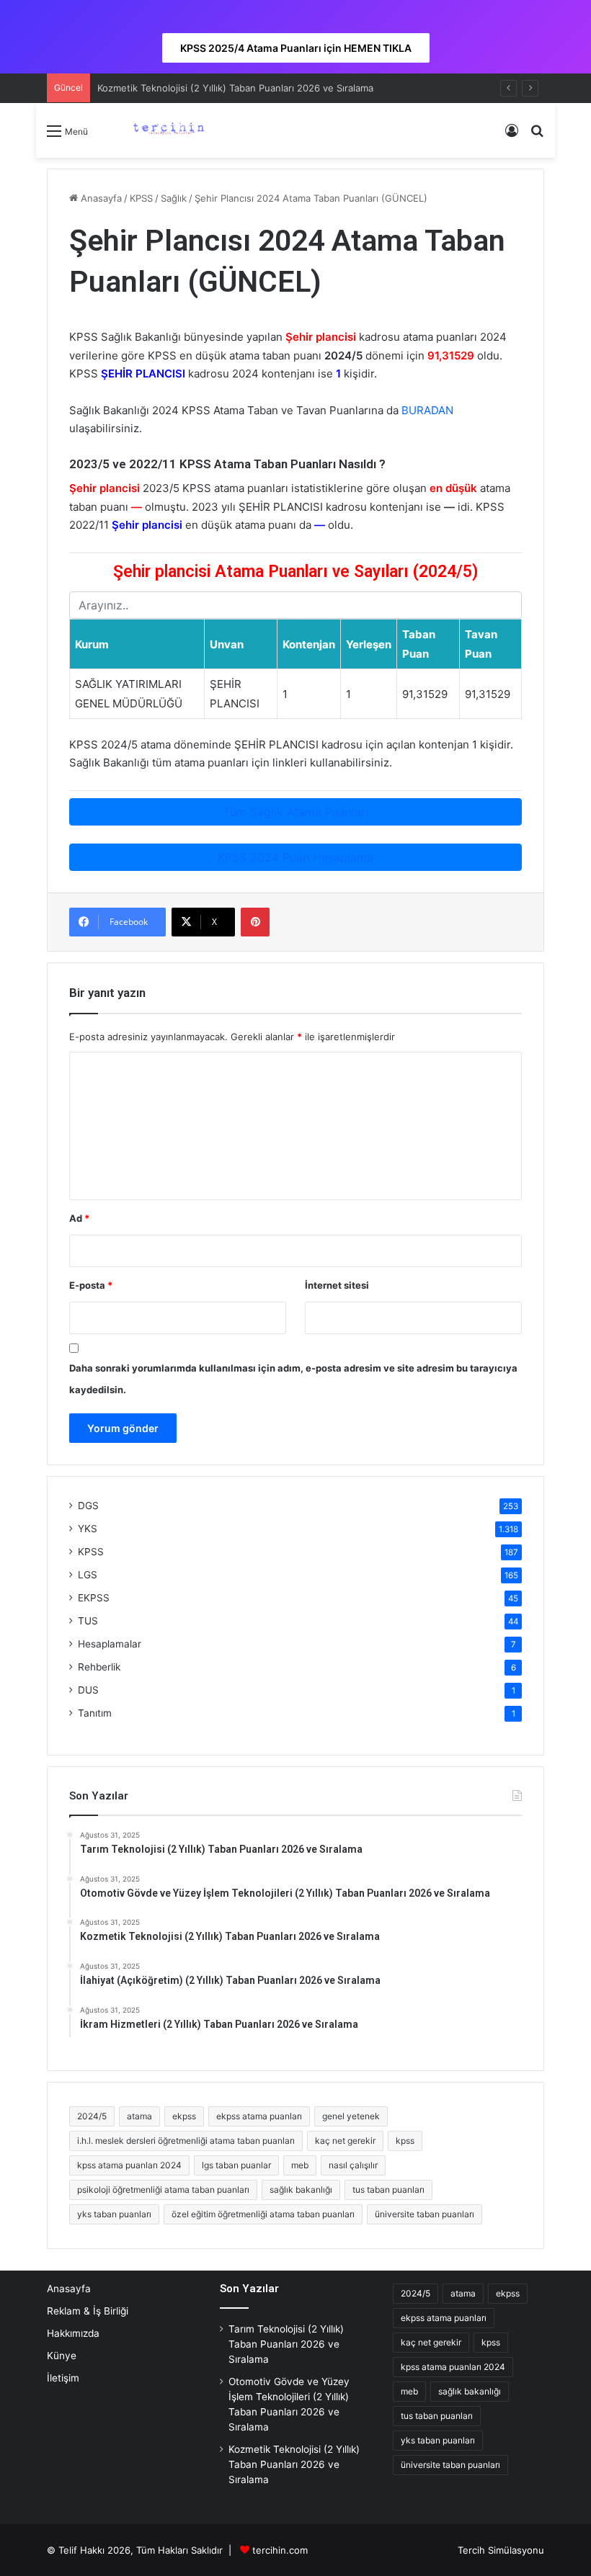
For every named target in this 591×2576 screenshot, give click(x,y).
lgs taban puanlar (236, 2165)
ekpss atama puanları (259, 2116)
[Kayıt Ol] (512, 136)
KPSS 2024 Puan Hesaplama (295, 857)
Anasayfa (100, 198)
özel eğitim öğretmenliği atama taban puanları (263, 2214)
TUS (88, 1621)
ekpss (184, 2116)
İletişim (63, 2378)
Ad (79, 1218)
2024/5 (92, 2116)
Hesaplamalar (110, 1644)
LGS (88, 1575)
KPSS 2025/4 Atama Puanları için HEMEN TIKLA (296, 48)
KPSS (141, 198)
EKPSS (94, 1598)
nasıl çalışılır (353, 2165)
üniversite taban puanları (425, 2214)
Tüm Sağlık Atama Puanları (296, 812)
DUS (88, 1690)
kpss (405, 2141)
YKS (88, 1529)
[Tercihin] (167, 130)
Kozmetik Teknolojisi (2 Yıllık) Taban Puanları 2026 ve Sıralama (235, 88)
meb (300, 2165)
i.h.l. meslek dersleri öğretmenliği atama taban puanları (186, 2141)
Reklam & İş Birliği (88, 2311)
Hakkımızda (73, 2333)
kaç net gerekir (345, 2141)
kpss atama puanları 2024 (129, 2165)
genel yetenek (351, 2116)
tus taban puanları (388, 2190)
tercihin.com (280, 2550)
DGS (88, 1506)
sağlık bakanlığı (301, 2190)
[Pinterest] (255, 922)
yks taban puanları (114, 2214)
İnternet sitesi (337, 1285)
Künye (62, 2356)
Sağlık (174, 198)
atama (139, 2116)
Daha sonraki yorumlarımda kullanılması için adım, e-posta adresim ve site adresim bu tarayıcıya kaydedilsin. (293, 1379)
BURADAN (427, 410)
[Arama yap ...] (537, 136)
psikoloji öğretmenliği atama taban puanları (163, 2190)
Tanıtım (95, 1713)
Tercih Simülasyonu (501, 2550)
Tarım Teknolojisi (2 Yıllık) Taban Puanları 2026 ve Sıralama (286, 2344)
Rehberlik (99, 1667)
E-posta (91, 1285)
